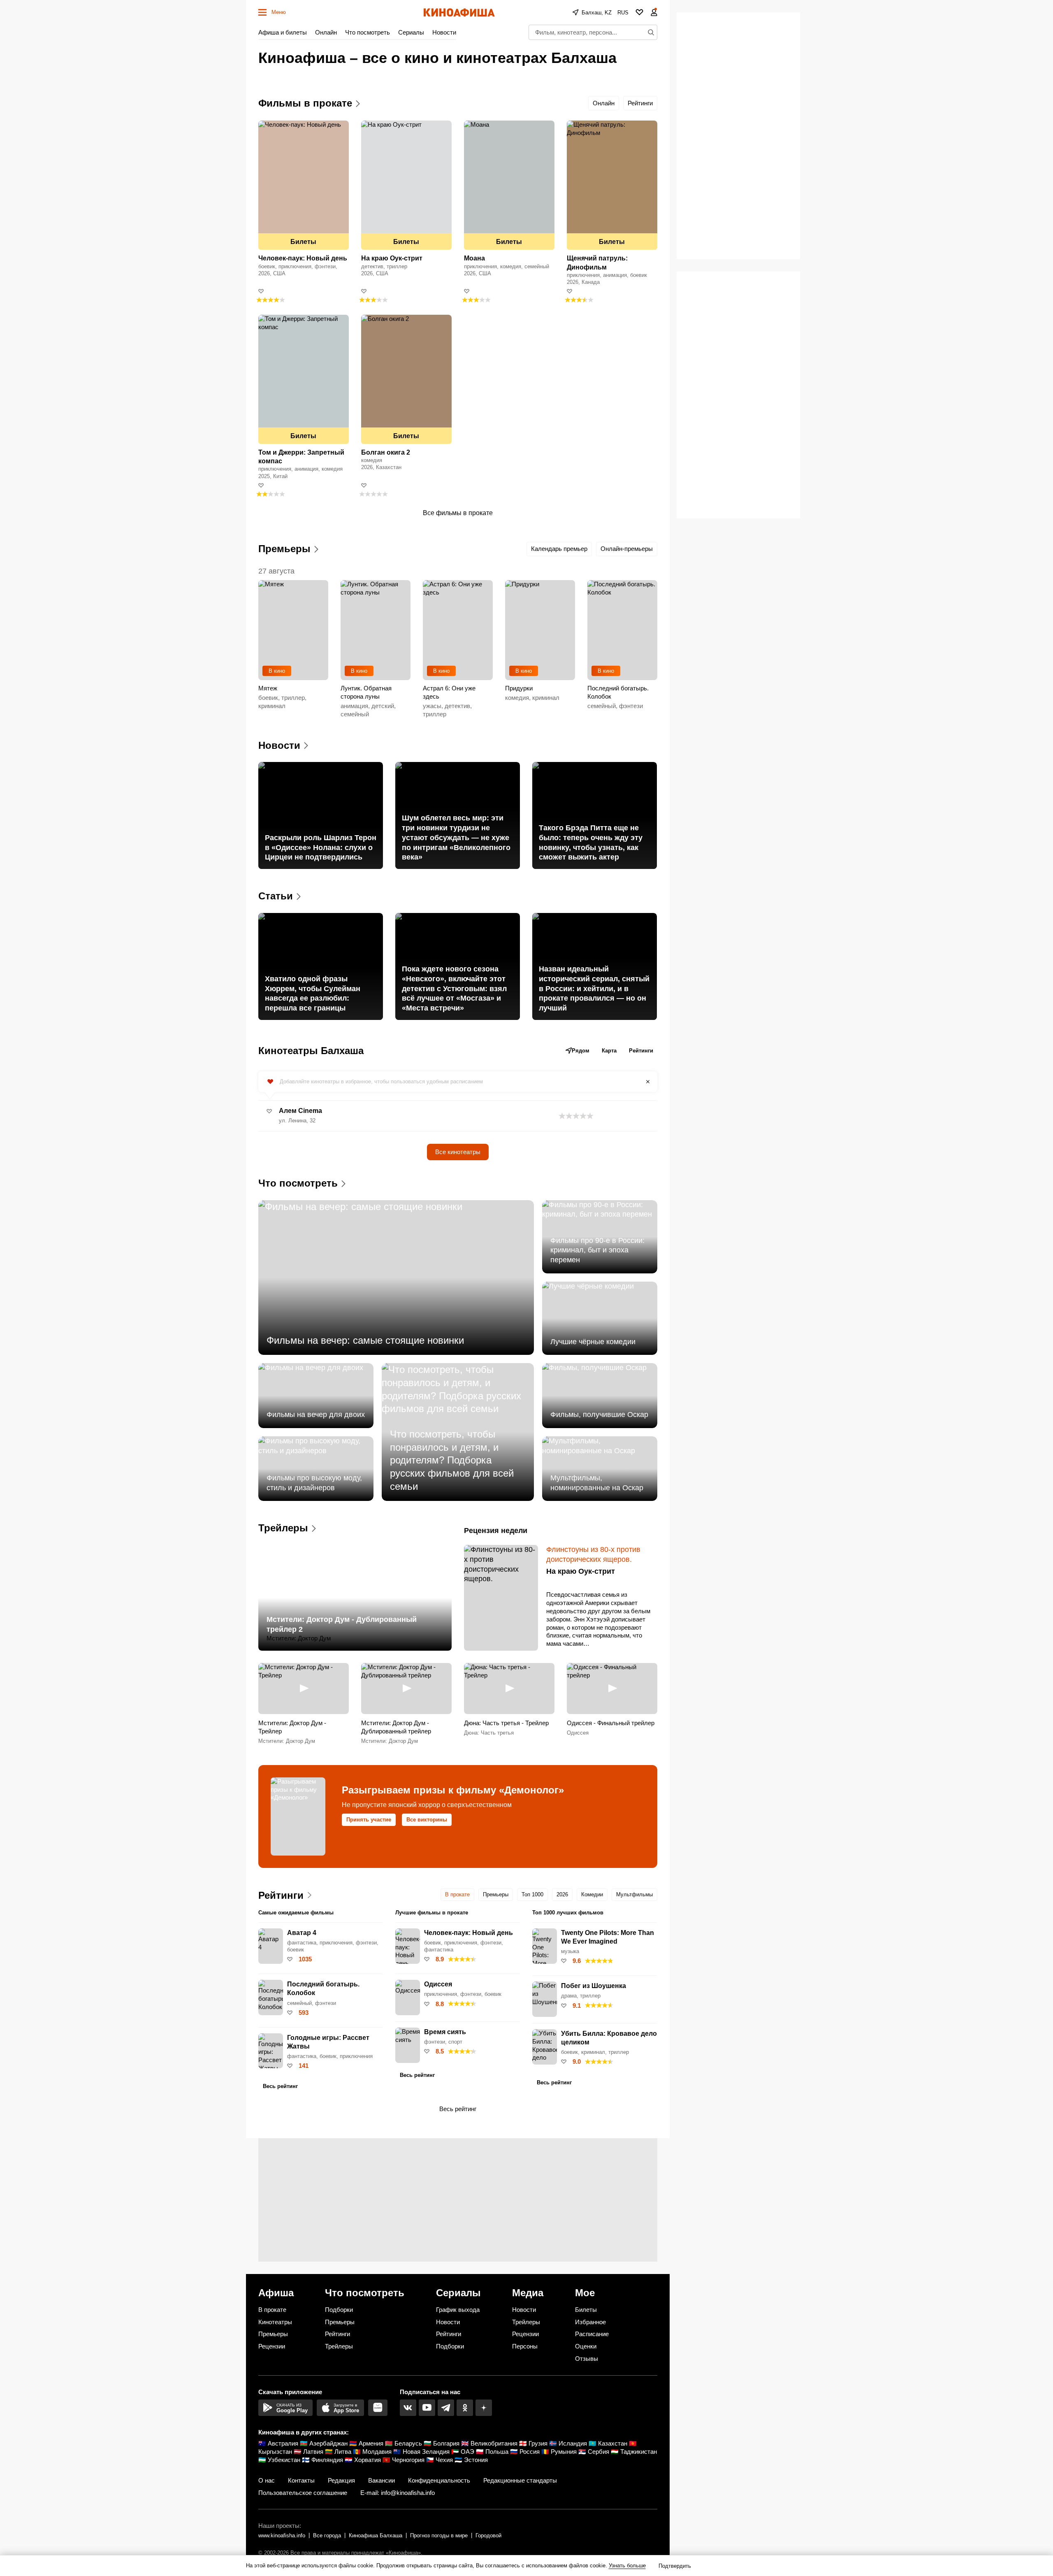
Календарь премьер (559, 549)
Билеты (303, 242)
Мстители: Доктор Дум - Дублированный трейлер (396, 1727)
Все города (327, 2535)
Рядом (581, 1051)
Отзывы (587, 2359)
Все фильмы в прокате (458, 513)
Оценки (586, 2346)
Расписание (592, 2334)
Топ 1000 (532, 1894)
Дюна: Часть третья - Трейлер (506, 1723)
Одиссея (578, 1733)
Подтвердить (675, 2566)
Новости (444, 32)
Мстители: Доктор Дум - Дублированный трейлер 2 (342, 1624)
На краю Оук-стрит (392, 258)
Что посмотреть (368, 32)
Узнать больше (627, 2566)
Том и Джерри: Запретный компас (301, 457)
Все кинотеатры (458, 1152)
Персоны (525, 2346)
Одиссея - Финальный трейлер (611, 1723)
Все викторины (427, 1820)
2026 (562, 1894)
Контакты (301, 2480)
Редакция (341, 2480)
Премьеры (496, 1894)
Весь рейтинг (280, 2086)
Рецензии (272, 2346)
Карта (609, 1051)
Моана (474, 258)
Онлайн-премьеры (627, 549)
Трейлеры (339, 2346)
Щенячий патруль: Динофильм (597, 262)
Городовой (488, 2535)
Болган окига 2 (386, 452)
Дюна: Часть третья (489, 1733)
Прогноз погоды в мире (439, 2535)
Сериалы (411, 32)
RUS (623, 13)
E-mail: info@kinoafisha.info (398, 2493)
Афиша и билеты (283, 32)
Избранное (590, 2322)
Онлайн (326, 32)
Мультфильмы (634, 1894)
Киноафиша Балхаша (376, 2535)
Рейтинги (640, 103)
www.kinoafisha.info (282, 2535)
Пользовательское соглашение (303, 2493)
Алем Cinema (300, 1111)
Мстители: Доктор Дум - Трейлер (292, 1727)
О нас (267, 2480)
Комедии (592, 1894)
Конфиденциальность (439, 2480)
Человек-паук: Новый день (303, 258)
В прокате (457, 1894)
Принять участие (369, 1820)
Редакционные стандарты (520, 2480)
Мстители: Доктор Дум (299, 1638)
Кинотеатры (275, 2322)
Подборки (339, 2310)
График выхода (458, 2310)
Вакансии (382, 2480)
